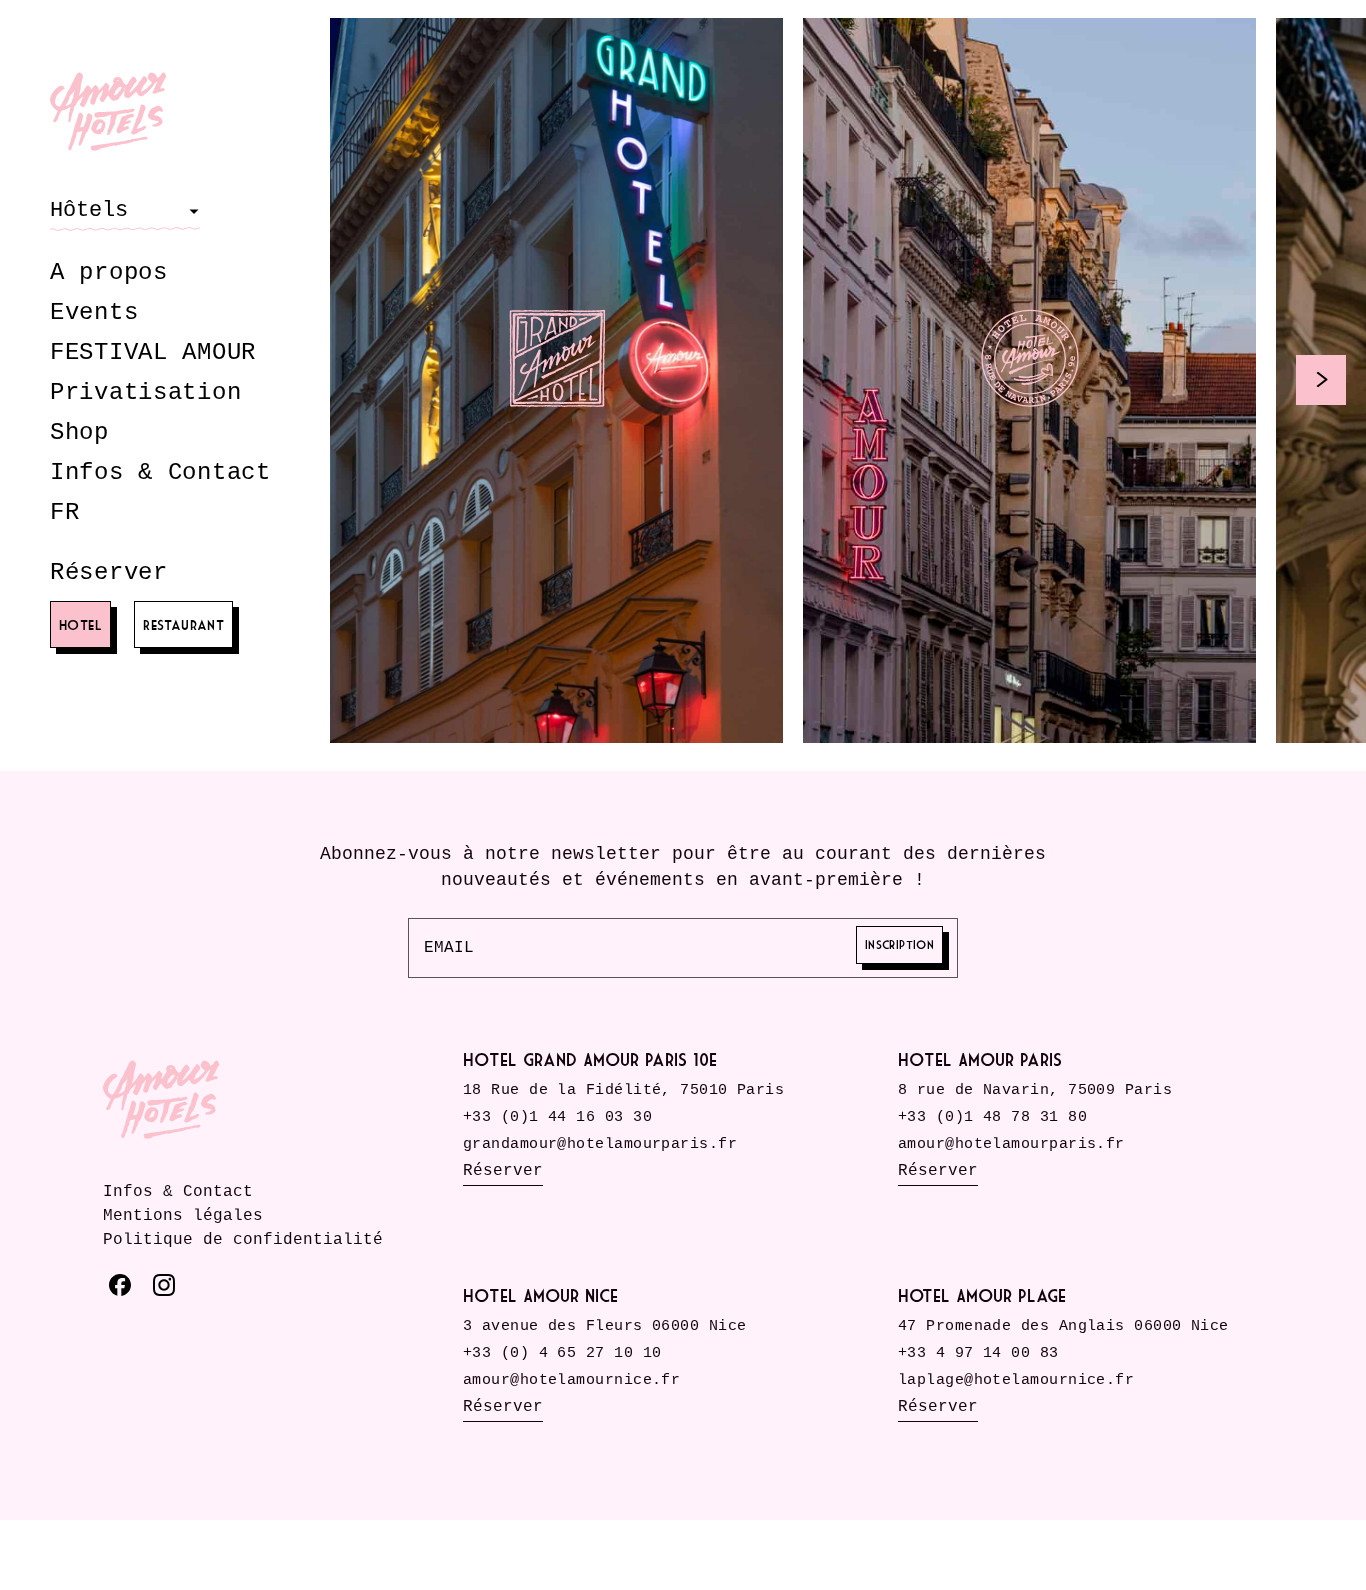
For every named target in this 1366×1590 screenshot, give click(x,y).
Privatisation (145, 392)
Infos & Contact (160, 472)
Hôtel (80, 624)
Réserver (109, 572)
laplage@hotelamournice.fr (1016, 1380)
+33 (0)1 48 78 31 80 (992, 1117)
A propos (109, 272)
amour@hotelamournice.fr (571, 1380)
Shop (79, 432)
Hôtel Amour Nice (540, 1295)
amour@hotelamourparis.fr (1011, 1144)
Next (1321, 380)
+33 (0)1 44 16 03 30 (557, 1117)
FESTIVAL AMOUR (153, 352)
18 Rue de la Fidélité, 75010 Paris (623, 1090)
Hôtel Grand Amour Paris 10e (590, 1059)
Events (94, 312)
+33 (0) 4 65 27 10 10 (562, 1353)
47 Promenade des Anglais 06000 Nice (1063, 1326)
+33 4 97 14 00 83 (978, 1353)
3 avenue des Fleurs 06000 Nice (605, 1326)
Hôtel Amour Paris (980, 1059)
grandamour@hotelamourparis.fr (600, 1144)
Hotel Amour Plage (982, 1295)
